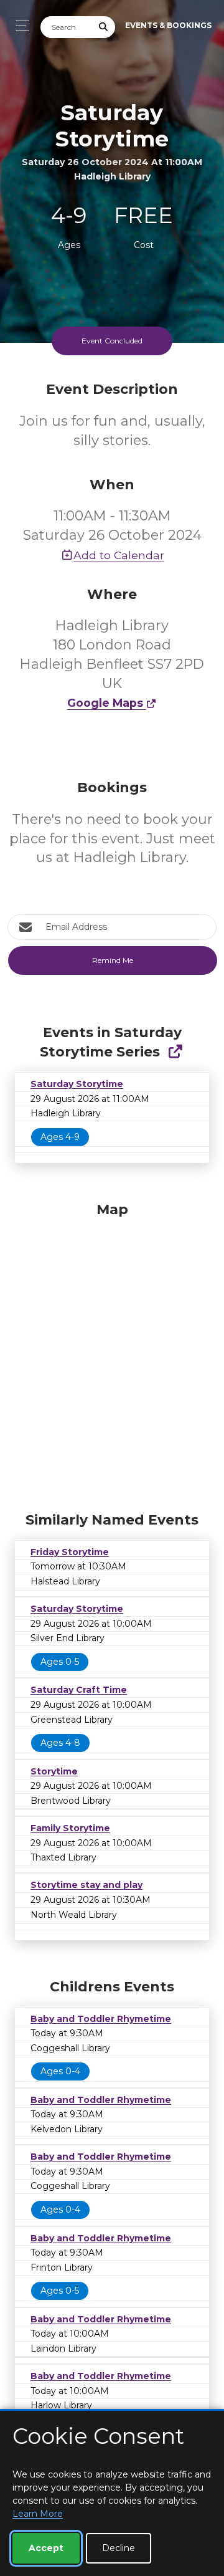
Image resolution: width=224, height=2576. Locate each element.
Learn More (38, 2514)
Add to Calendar (119, 555)
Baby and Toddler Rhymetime (101, 2019)
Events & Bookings (168, 25)
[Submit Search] (104, 27)
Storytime (54, 1771)
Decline (119, 2548)
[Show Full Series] (175, 1052)
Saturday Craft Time (79, 1690)
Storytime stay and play (86, 1885)
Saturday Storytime (77, 1084)
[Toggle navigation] (19, 26)
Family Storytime (70, 1828)
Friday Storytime (70, 1552)
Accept (46, 2548)
